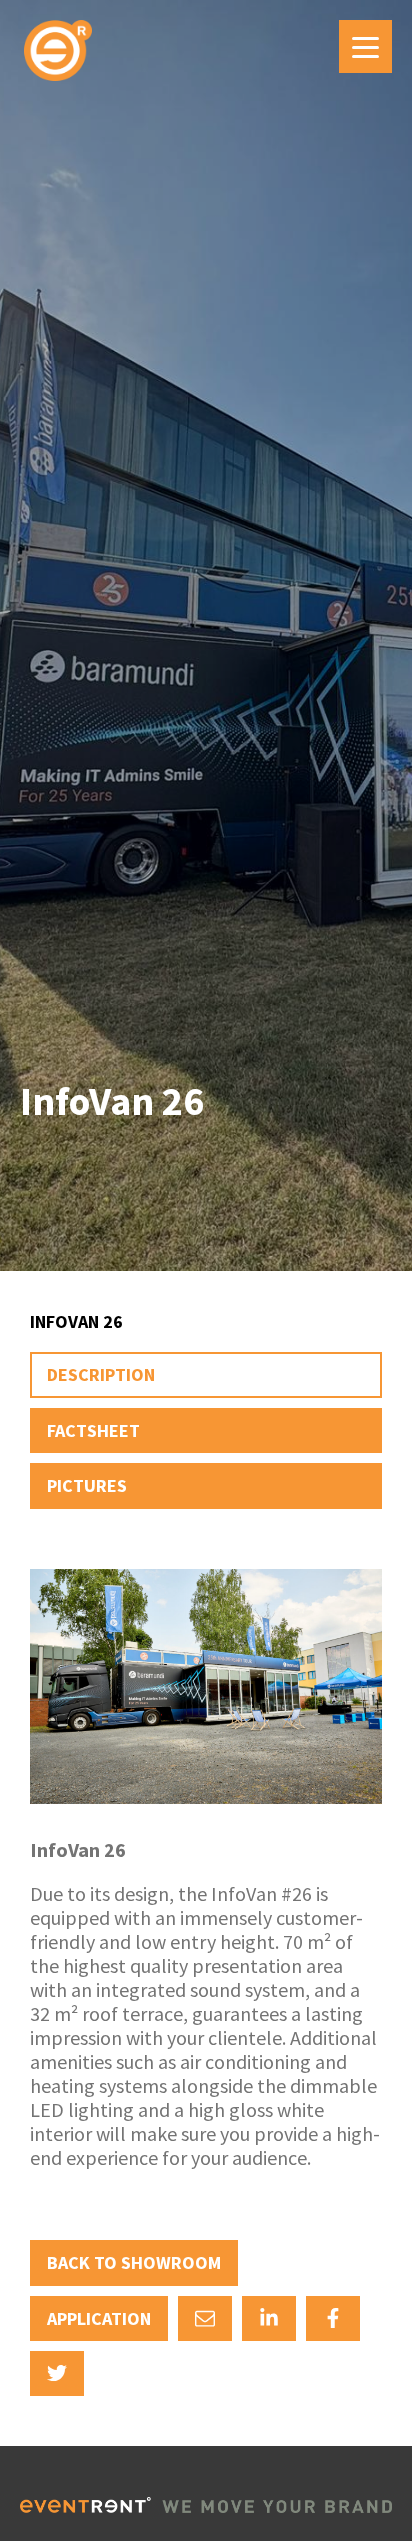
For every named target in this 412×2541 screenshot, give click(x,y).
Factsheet (93, 1430)
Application (99, 2318)
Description (101, 1374)
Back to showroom (134, 2262)
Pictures (87, 1485)
